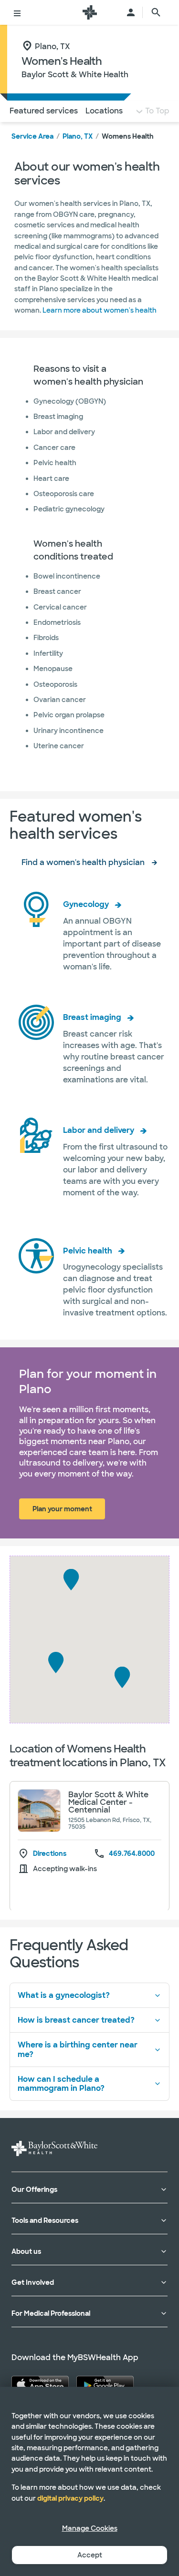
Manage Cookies (90, 2528)
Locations (104, 111)
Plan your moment (62, 1509)
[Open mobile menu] (17, 12)
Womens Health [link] (128, 136)
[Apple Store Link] (40, 2384)
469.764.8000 (132, 1853)
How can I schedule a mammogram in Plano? (61, 2084)
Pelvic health (88, 1251)
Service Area (32, 136)
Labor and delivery (99, 1130)
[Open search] (156, 12)
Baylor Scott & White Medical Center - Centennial (108, 1802)
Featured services (44, 111)
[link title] (90, 12)
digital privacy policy (70, 2498)
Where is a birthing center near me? (78, 2049)
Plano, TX (78, 136)
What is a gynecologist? (64, 1995)
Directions (50, 1854)
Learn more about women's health (100, 310)
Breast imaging (92, 1017)
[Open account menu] (131, 12)
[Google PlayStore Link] (105, 2384)
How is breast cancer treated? (76, 2020)
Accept (90, 2555)
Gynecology (86, 904)
